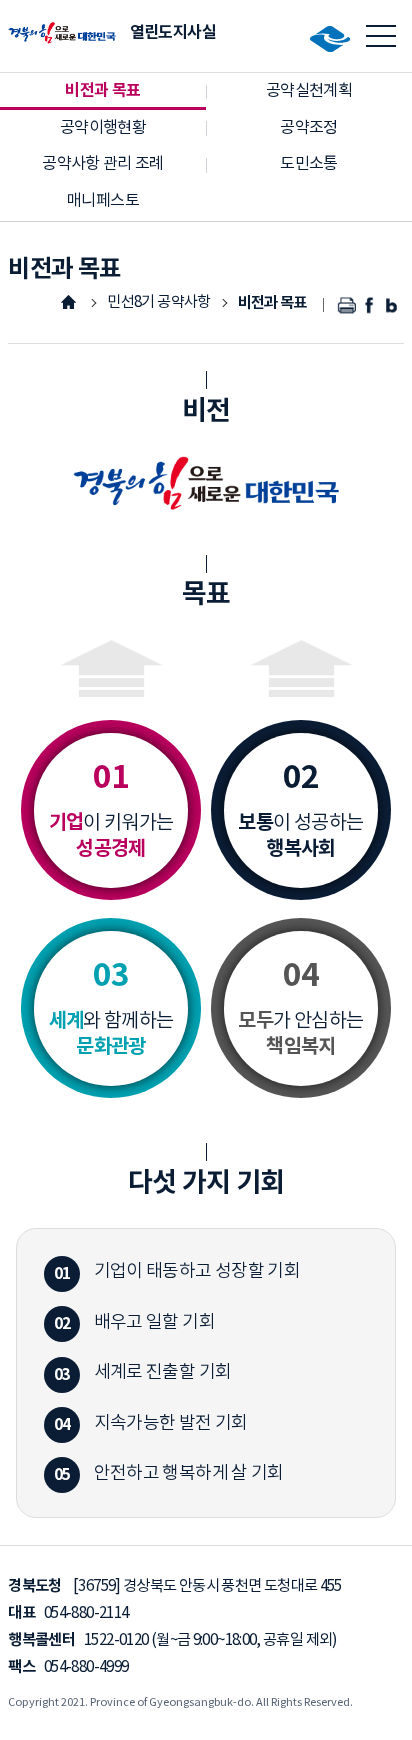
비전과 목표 (272, 303)
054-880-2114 (86, 1613)
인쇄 (347, 305)
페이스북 (370, 305)
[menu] (381, 36)
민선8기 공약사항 (158, 302)
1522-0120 (116, 1640)
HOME (68, 302)
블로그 (392, 305)
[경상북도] (334, 39)
